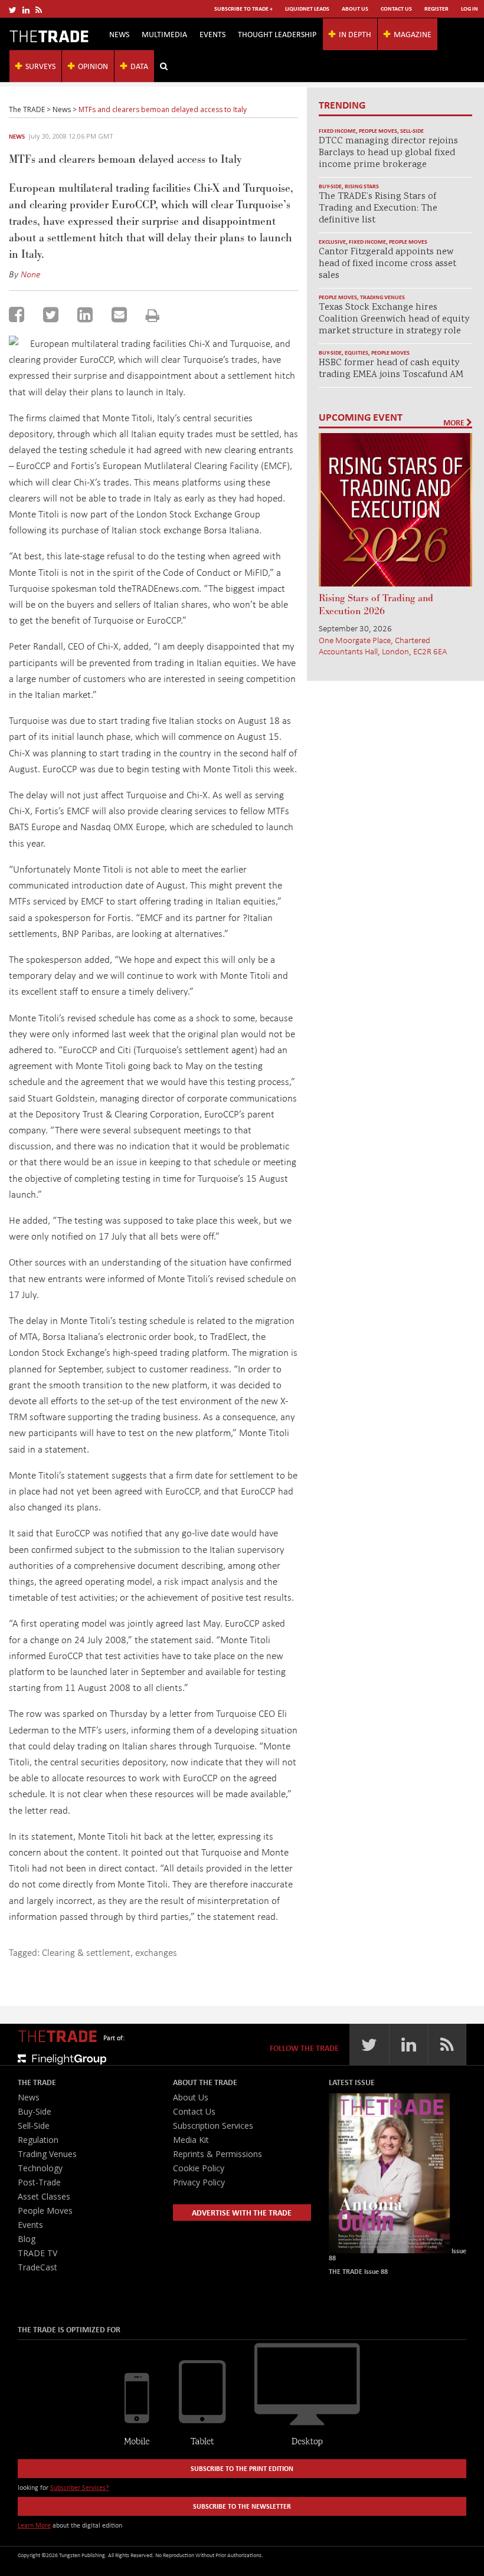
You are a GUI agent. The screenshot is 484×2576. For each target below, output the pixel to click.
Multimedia (164, 34)
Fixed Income (337, 131)
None (31, 274)
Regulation (38, 2140)
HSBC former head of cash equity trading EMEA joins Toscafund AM (391, 369)
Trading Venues (382, 297)
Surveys (40, 66)
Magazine (413, 34)
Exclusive (332, 242)
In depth (355, 34)
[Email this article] (119, 314)
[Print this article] (153, 315)
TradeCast (37, 2267)
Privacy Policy (199, 2182)
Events (212, 34)
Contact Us (396, 9)
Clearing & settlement (86, 1952)
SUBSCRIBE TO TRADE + (243, 9)
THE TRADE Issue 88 (358, 2271)
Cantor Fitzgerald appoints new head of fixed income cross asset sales (387, 264)
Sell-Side (412, 131)
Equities (357, 353)
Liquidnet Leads (307, 9)
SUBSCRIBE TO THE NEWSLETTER (242, 2506)
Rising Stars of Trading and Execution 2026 (376, 605)
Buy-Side (330, 186)
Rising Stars (362, 186)
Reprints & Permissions (218, 2154)
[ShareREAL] (17, 341)
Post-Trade (39, 2182)
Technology (40, 2168)
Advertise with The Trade (242, 2212)
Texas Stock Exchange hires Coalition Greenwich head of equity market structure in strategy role (394, 319)
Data (139, 66)
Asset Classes (44, 2196)
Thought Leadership (277, 34)
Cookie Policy (199, 2168)
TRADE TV (37, 2253)
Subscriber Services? (80, 2487)
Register (436, 9)
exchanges (156, 1952)
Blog (27, 2239)
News (119, 34)
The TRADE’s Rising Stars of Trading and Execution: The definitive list (378, 209)
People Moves (378, 131)
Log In (470, 9)
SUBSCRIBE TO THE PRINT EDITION (242, 2468)
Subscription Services (213, 2126)
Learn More (34, 2525)
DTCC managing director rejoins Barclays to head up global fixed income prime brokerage (388, 153)
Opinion (93, 66)
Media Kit (191, 2140)
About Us (355, 9)
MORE (455, 422)
